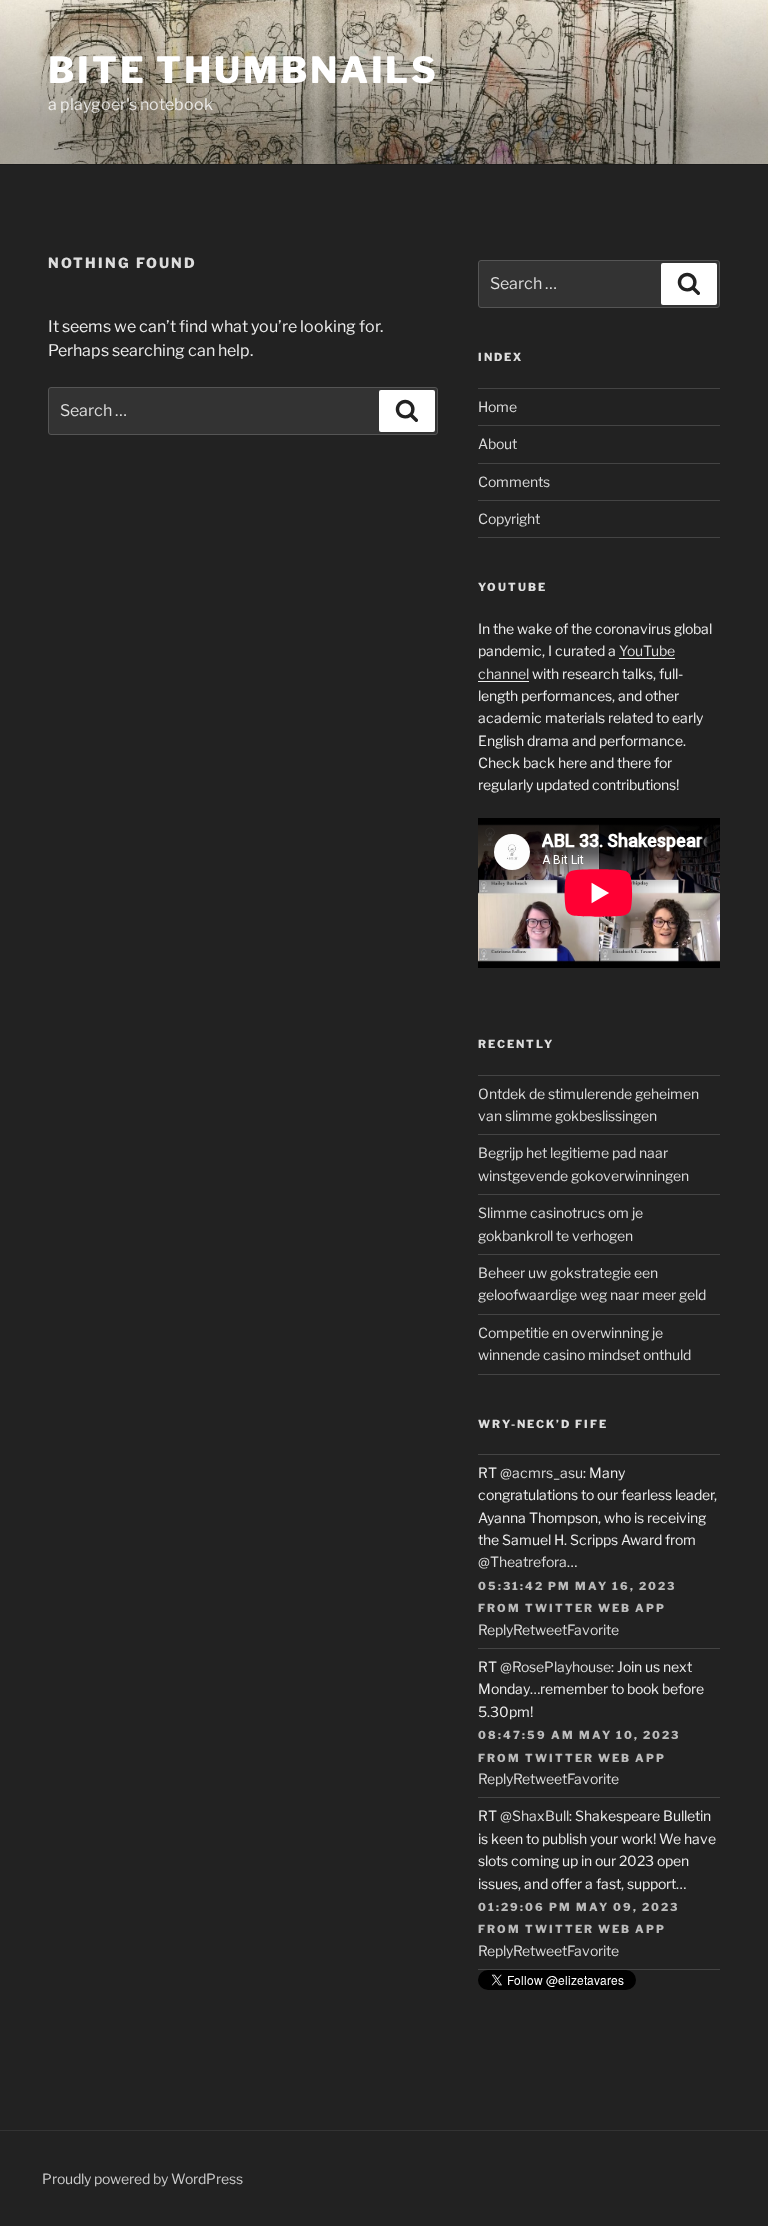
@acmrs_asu (541, 1472)
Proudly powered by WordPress (142, 2178)
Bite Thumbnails (243, 70)
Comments (514, 481)
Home (497, 406)
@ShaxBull (534, 1815)
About (497, 443)
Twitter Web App (595, 1608)
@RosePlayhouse (555, 1666)
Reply (495, 1629)
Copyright (509, 518)
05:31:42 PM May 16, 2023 (577, 1586)
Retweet (540, 1629)
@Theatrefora (522, 1561)
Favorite (593, 1629)
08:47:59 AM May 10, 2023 (579, 1735)
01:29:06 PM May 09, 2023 (578, 1907)
